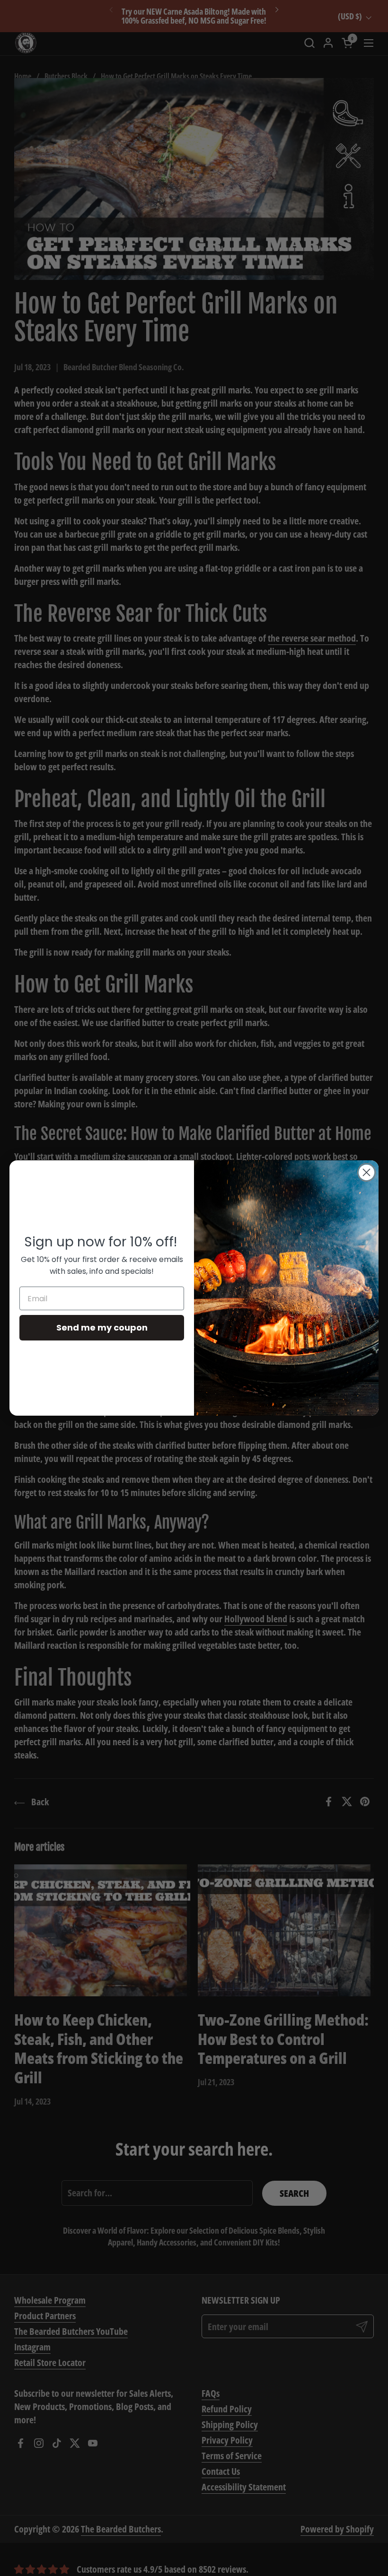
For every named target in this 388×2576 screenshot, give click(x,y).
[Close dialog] (366, 1172)
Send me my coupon (102, 1327)
